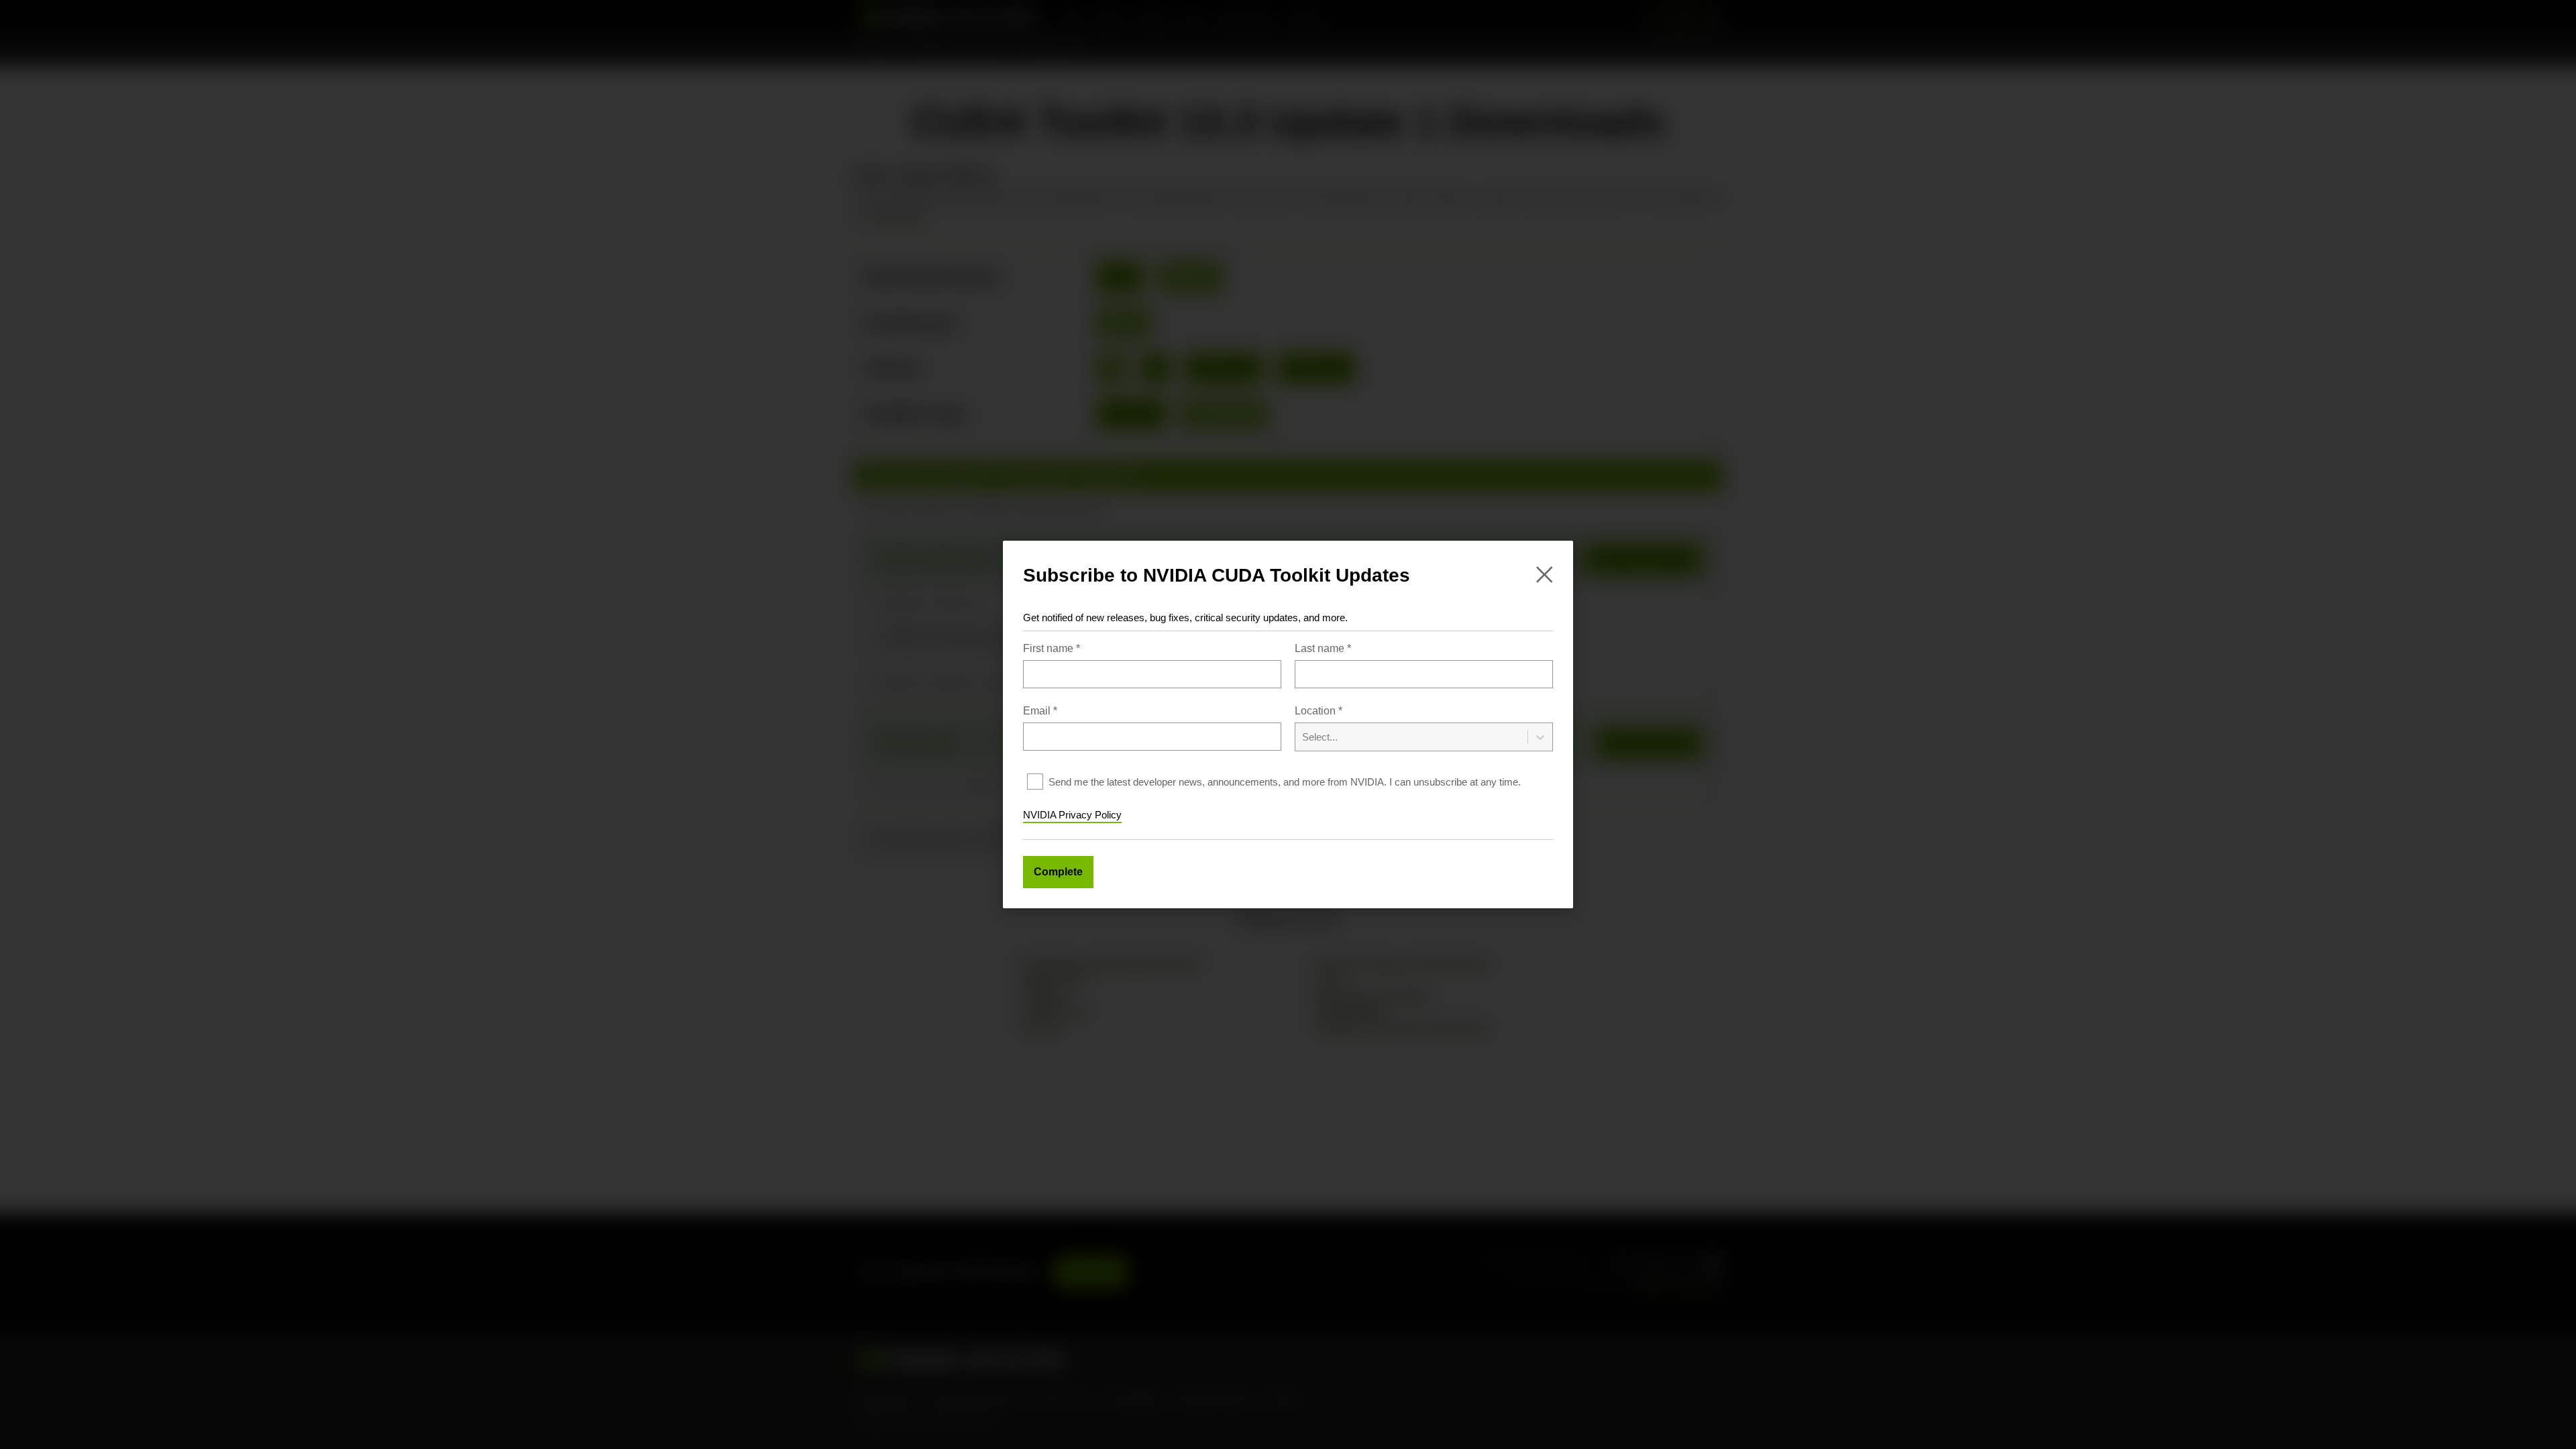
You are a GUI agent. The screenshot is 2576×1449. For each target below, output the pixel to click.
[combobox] (1424, 728)
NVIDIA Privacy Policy (1072, 815)
